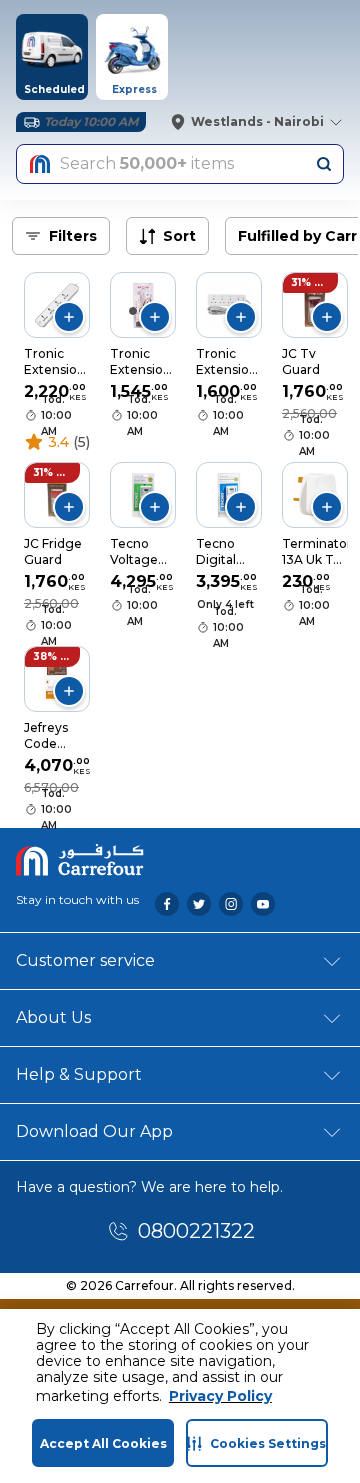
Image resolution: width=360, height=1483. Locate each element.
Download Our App (94, 1131)
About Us (53, 1017)
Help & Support (79, 1074)
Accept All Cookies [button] (103, 1443)
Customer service (85, 960)
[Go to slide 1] (133, 311)
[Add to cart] (69, 317)
